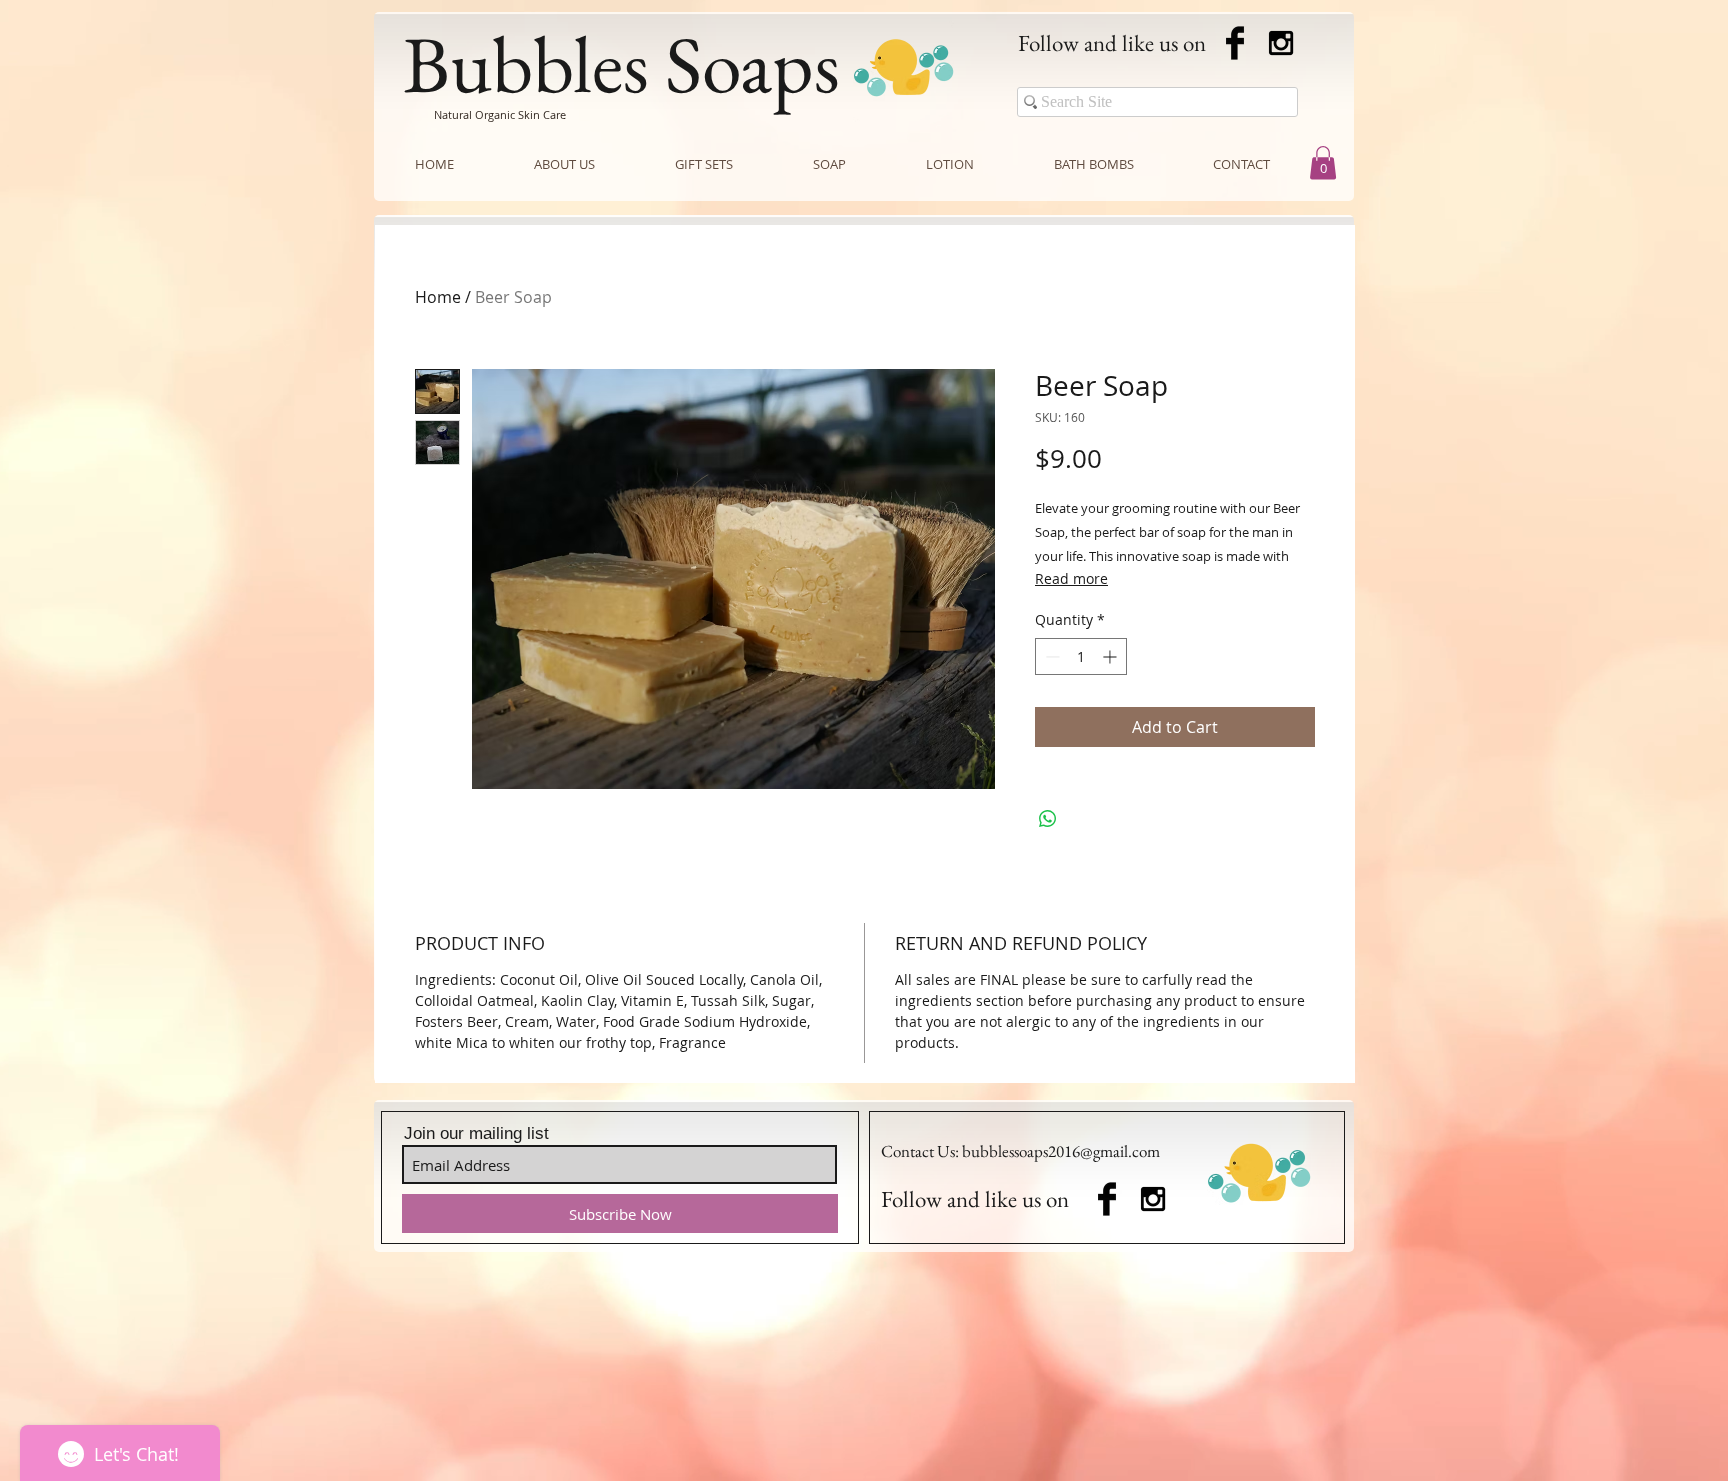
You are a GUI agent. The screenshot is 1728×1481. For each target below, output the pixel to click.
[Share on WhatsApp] (1048, 819)
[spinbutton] (1081, 656)
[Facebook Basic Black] (1235, 43)
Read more (1071, 578)
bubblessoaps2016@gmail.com (1061, 1151)
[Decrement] (1050, 656)
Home (438, 297)
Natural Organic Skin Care (500, 114)
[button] (1323, 162)
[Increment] (1111, 656)
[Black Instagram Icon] (1281, 43)
